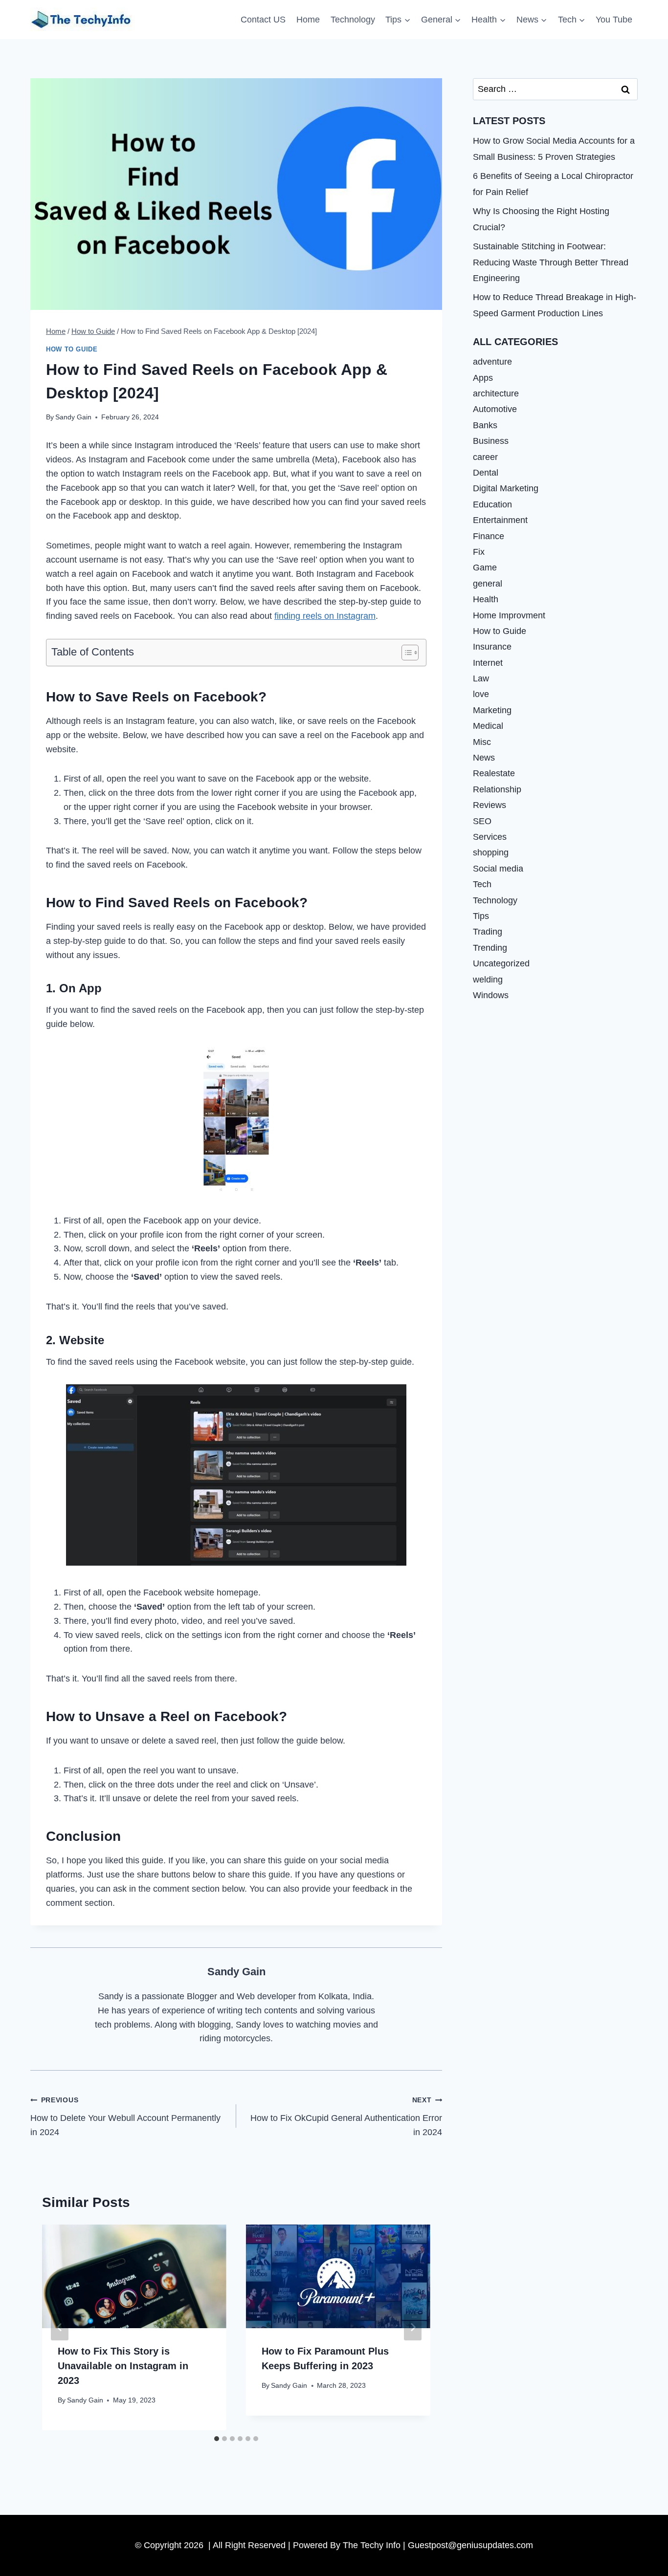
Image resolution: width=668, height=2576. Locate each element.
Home (308, 20)
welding (488, 979)
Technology (353, 20)
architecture (496, 393)
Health (486, 599)
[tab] (217, 2439)
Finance (489, 536)
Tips (481, 916)
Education (492, 504)
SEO (482, 821)
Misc (482, 742)
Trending (490, 948)
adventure (492, 362)
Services (490, 837)
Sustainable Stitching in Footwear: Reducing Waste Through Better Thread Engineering (551, 262)
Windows (491, 995)
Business (491, 441)
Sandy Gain (73, 417)
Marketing (492, 710)
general (488, 584)
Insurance (492, 647)
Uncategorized (501, 963)
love (481, 694)
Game (485, 568)
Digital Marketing (506, 488)
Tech (482, 884)
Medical (488, 726)
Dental (486, 473)
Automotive (495, 409)
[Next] (413, 2327)
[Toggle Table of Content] (405, 653)
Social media (498, 869)
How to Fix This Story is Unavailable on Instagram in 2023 (123, 2366)
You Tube (614, 20)
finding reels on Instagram (325, 616)
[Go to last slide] (60, 2327)
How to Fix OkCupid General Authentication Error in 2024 (346, 2117)
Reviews (490, 805)
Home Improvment (509, 615)
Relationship (497, 789)
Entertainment (500, 520)
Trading (488, 932)
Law (481, 678)
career (485, 457)
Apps (483, 378)
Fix (479, 552)
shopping (491, 852)
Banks (485, 425)
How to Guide (72, 349)
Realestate (494, 773)
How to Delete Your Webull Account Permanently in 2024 (125, 2117)
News (484, 758)
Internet (488, 663)
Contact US (263, 20)
